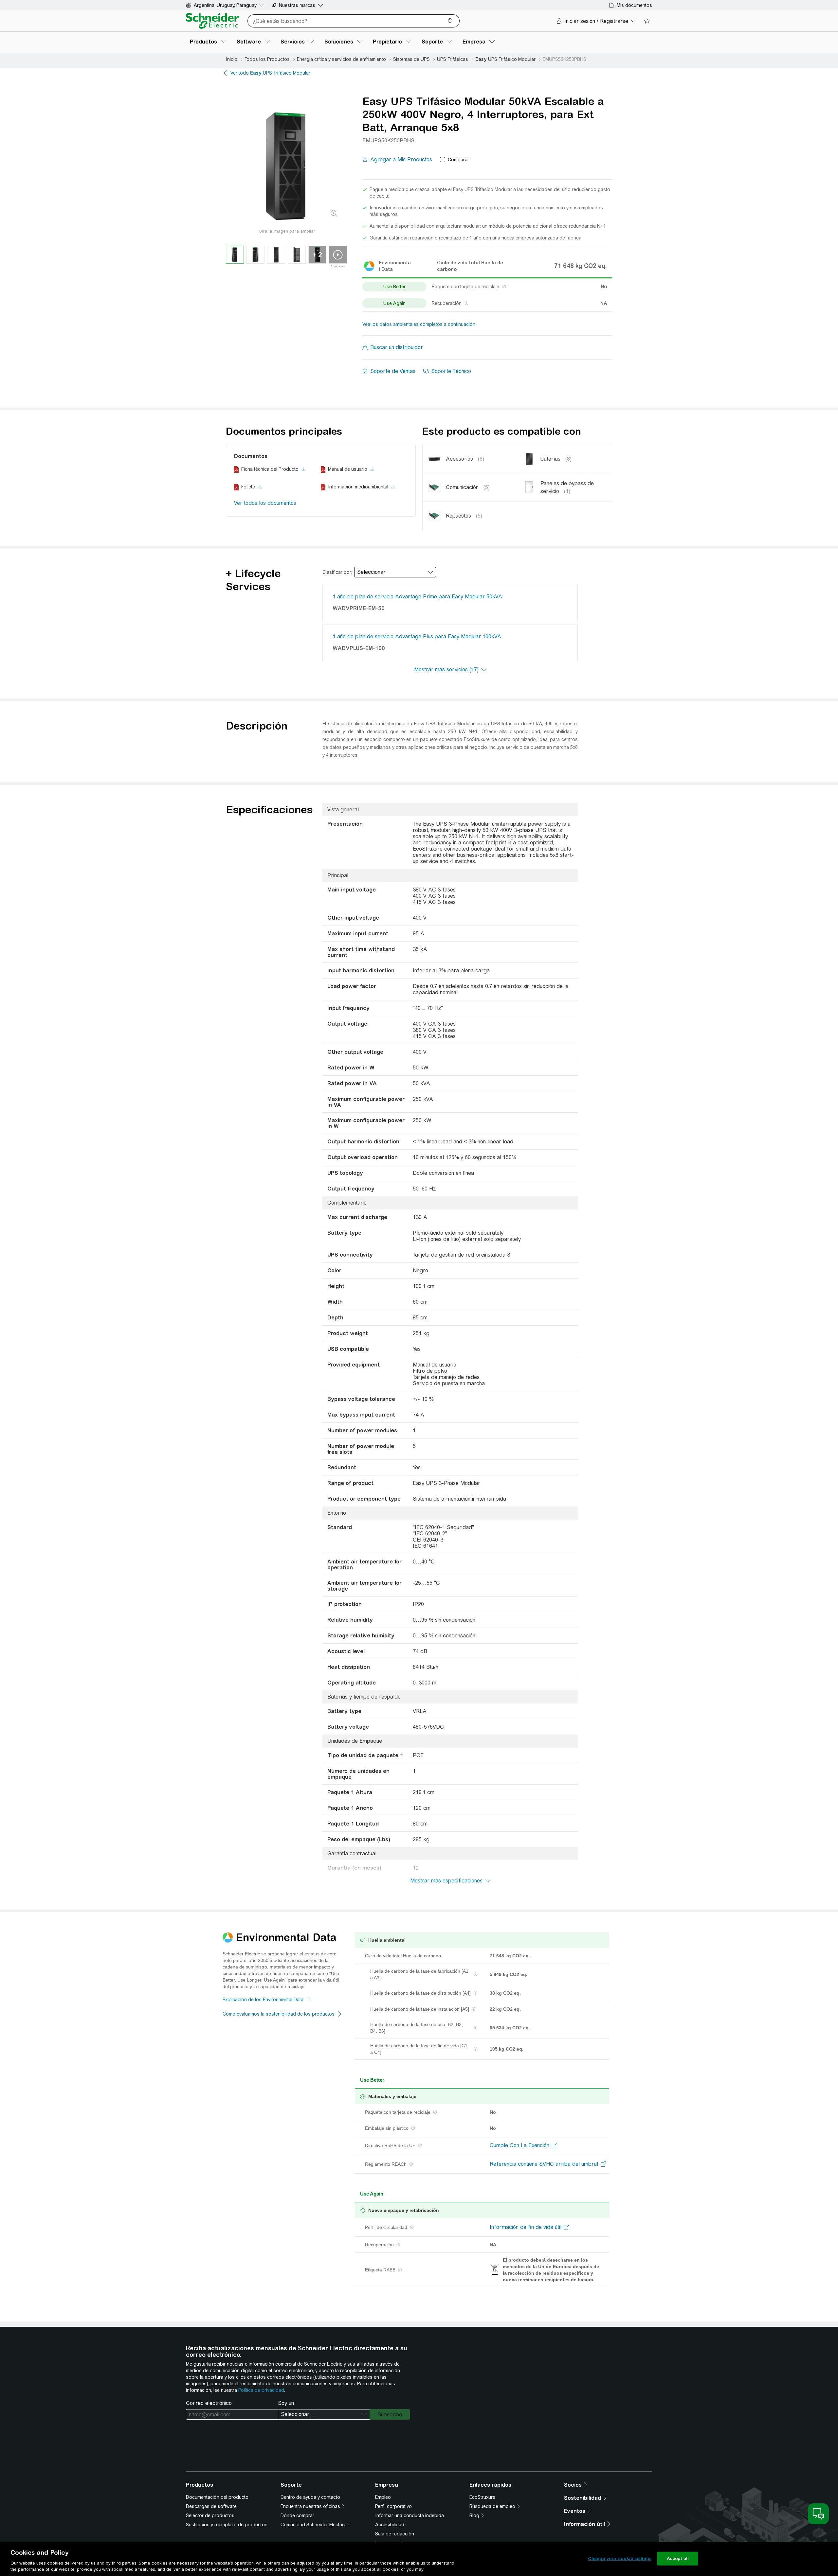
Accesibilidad (390, 2525)
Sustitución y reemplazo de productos (227, 2525)
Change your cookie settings (620, 2558)
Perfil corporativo (393, 2506)
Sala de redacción (395, 2534)
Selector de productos (210, 2515)
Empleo (383, 2497)
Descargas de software (211, 2506)
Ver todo (270, 73)
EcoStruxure (482, 2497)
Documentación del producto (217, 2497)
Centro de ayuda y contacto (310, 2497)
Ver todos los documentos (265, 503)
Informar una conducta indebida (410, 2515)
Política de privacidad (261, 2390)
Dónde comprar (297, 2515)
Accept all (678, 2558)
